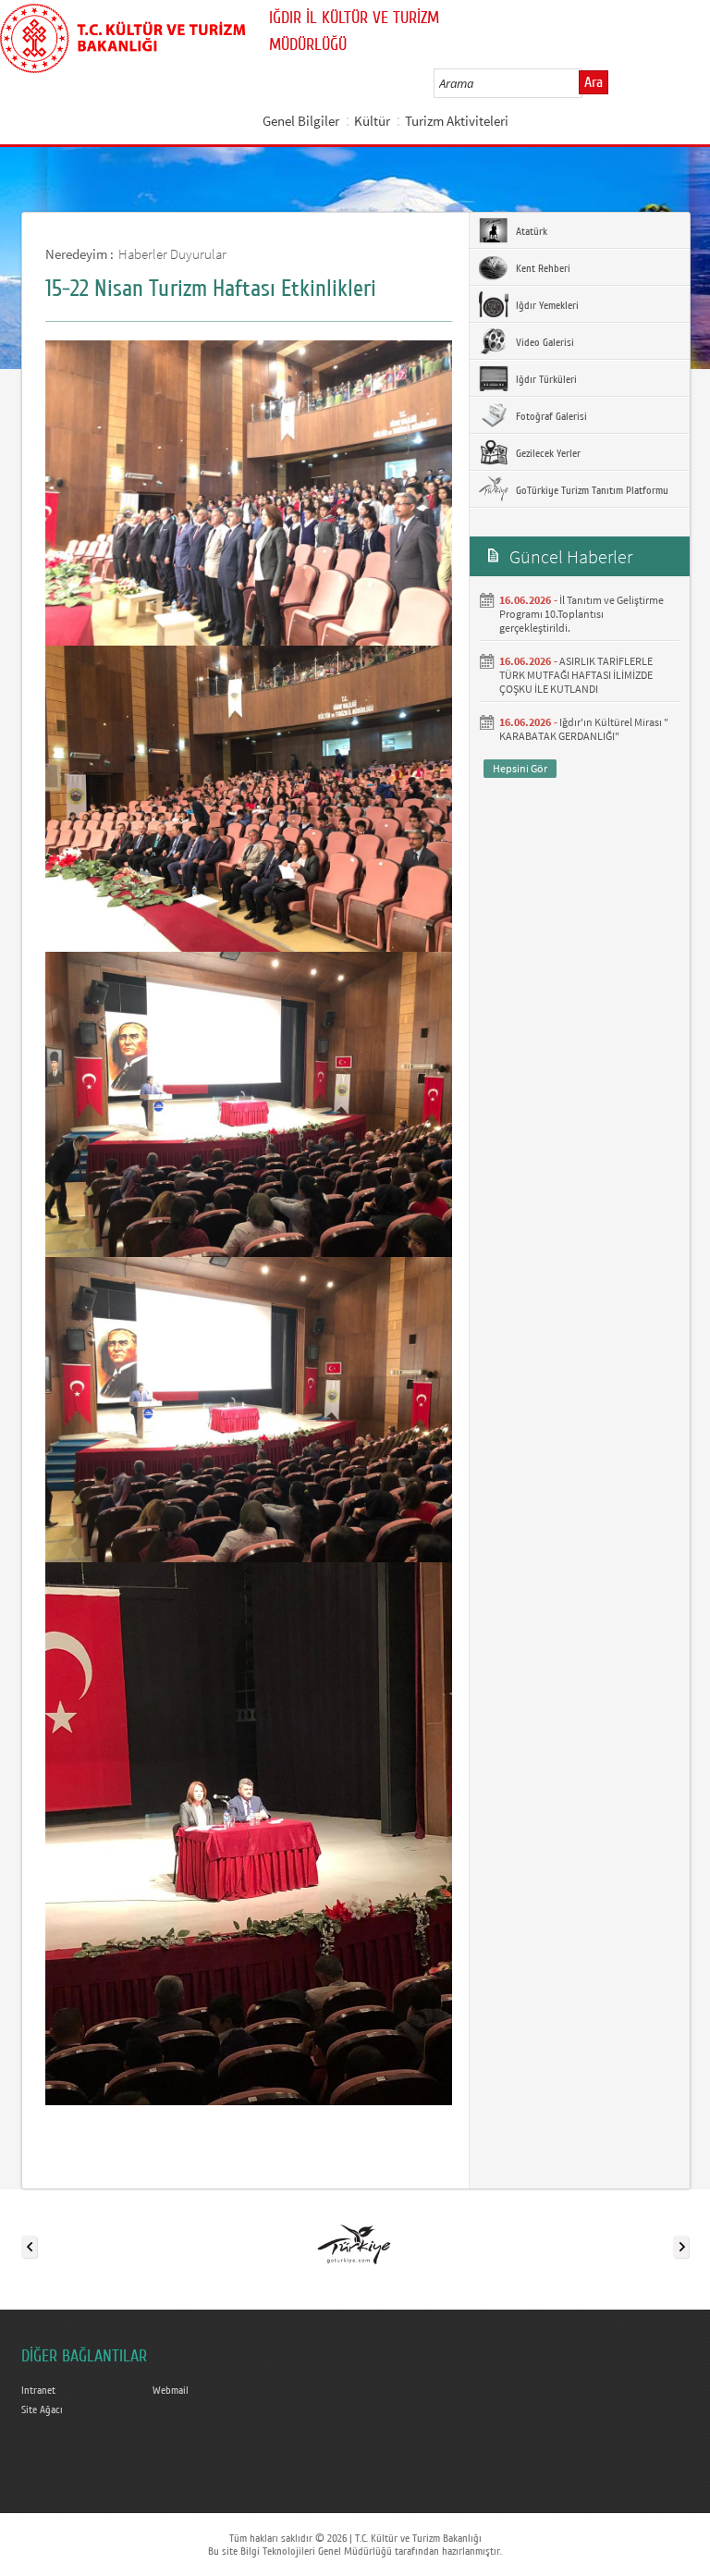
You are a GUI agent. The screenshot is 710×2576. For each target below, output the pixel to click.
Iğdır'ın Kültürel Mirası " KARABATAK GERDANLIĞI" (584, 729)
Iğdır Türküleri (545, 379)
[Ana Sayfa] (122, 35)
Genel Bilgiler (301, 121)
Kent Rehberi (542, 268)
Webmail (171, 2390)
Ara (594, 82)
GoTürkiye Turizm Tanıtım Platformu (591, 490)
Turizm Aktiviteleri (457, 121)
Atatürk (530, 231)
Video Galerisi (544, 342)
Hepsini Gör (520, 768)
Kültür (372, 121)
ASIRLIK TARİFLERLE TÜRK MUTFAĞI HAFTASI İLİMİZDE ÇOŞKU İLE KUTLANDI (576, 675)
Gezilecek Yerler (547, 453)
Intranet (38, 2390)
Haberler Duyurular (172, 254)
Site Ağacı (42, 2410)
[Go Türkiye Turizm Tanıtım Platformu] (354, 2243)
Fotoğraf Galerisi (550, 416)
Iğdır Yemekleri (546, 305)
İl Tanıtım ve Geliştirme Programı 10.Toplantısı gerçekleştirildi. (581, 614)
